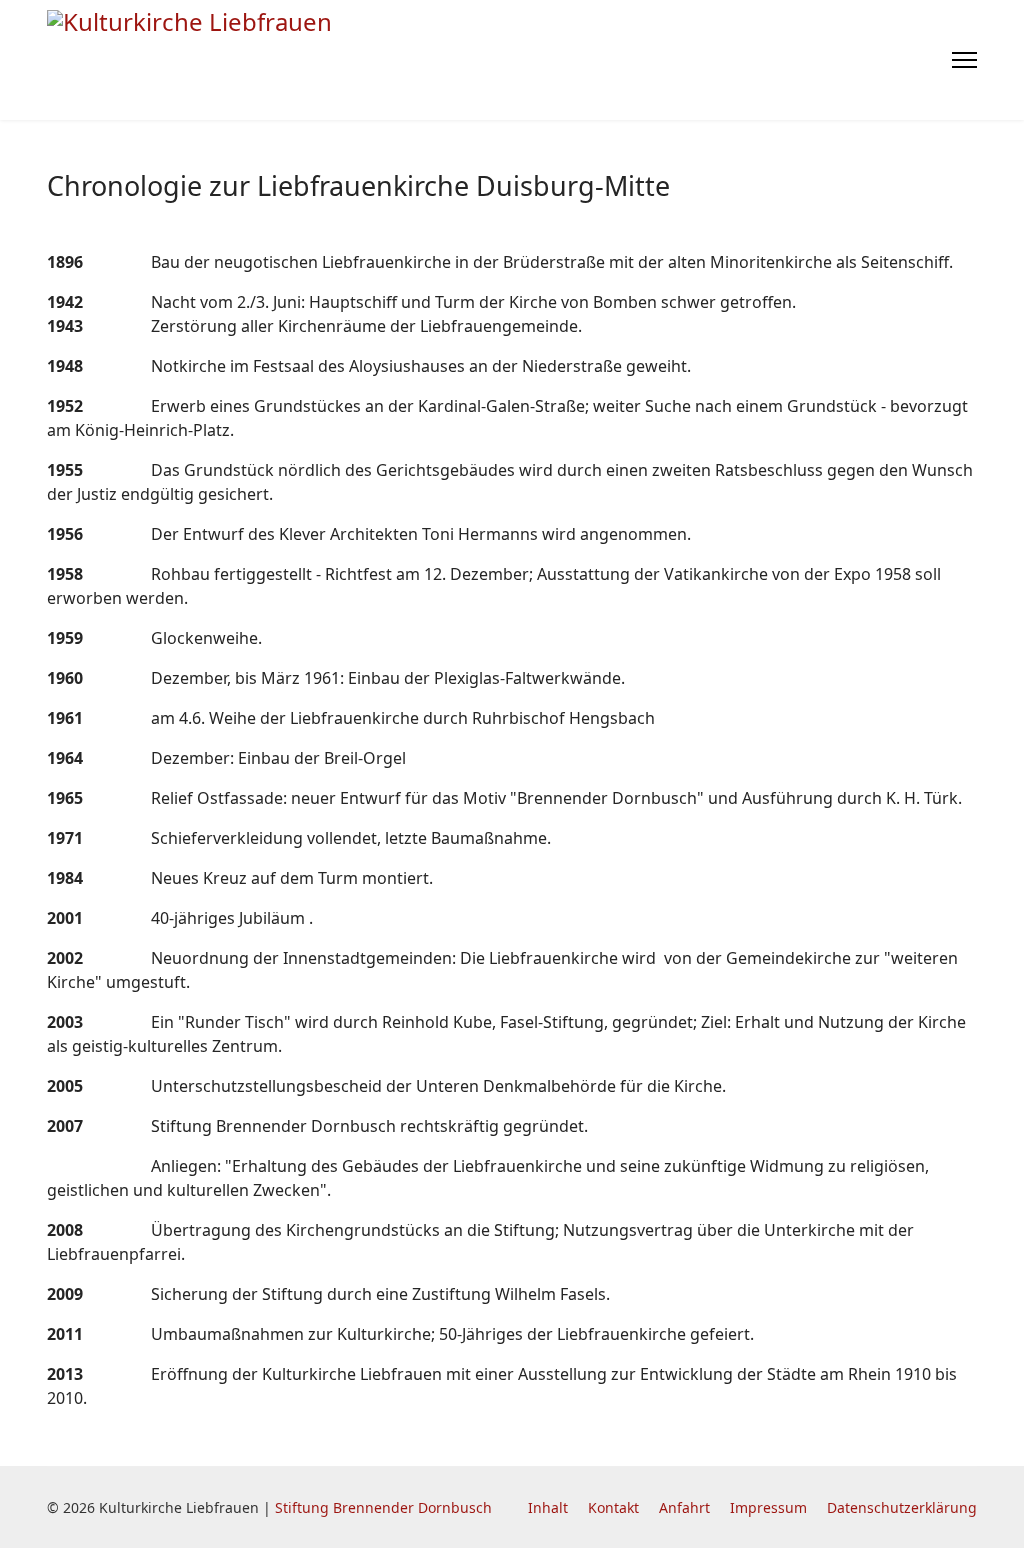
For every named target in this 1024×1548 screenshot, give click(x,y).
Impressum (768, 1507)
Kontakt (613, 1507)
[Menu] (964, 60)
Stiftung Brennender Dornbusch (383, 1507)
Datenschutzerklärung (902, 1507)
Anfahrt (684, 1507)
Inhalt (548, 1507)
